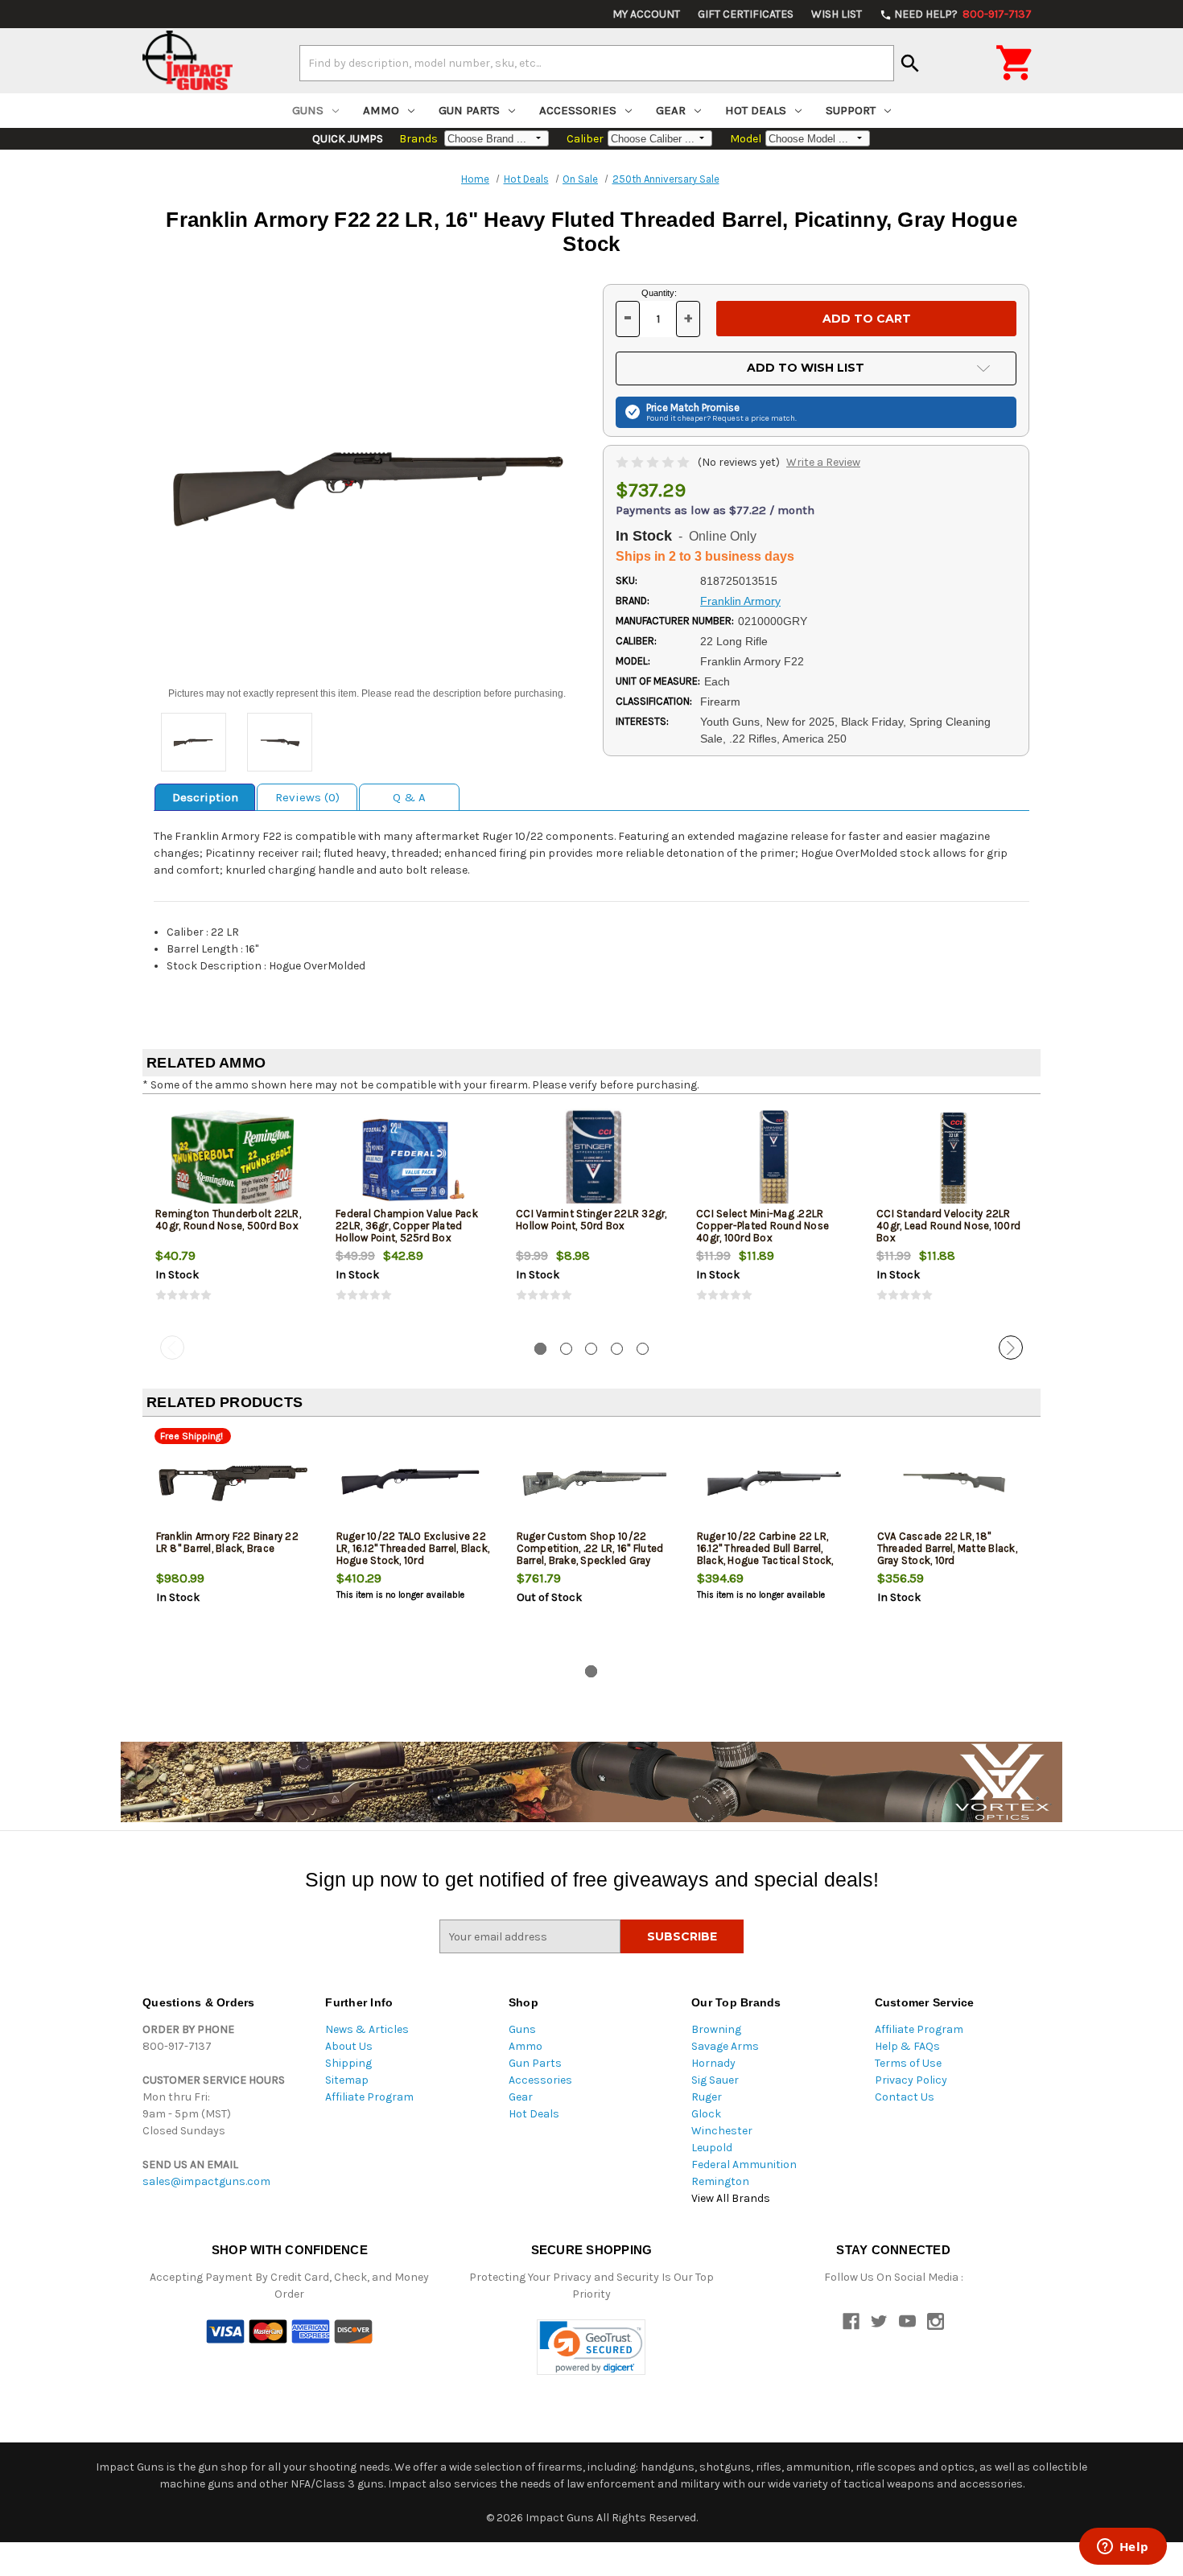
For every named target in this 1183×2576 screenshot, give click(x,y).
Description (205, 797)
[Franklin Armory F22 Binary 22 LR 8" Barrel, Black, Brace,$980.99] (233, 1482)
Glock (706, 2114)
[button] (591, 2347)
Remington (720, 2181)
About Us (349, 2046)
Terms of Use (908, 2063)
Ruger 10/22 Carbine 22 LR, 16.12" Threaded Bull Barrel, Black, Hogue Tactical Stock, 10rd (765, 1554)
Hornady (713, 2063)
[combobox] (597, 63)
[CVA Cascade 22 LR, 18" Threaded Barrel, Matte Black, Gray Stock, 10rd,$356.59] (954, 1482)
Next (1011, 1348)
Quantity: (659, 293)
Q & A (409, 797)
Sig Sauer (715, 2080)
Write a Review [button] (823, 462)
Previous (172, 1348)
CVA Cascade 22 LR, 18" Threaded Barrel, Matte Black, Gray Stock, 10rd (947, 1548)
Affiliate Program (369, 2097)
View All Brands (731, 2198)
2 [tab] (566, 1349)
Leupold (712, 2148)
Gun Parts (469, 110)
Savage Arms (725, 2046)
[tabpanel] (233, 1218)
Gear (671, 110)
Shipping (348, 2063)
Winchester (722, 2131)
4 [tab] (617, 1349)
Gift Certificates (746, 14)
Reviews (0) (307, 797)
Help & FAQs (907, 2046)
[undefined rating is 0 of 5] (654, 462)
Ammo (381, 110)
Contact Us (905, 2097)
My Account (646, 14)
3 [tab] (591, 1349)
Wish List (837, 14)
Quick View (233, 1159)
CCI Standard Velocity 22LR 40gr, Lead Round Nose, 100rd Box (948, 1226)
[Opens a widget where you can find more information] (1123, 2548)
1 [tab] (540, 1349)
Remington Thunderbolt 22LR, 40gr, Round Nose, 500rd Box (228, 1220)
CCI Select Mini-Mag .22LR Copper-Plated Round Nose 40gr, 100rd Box (763, 1226)
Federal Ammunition (744, 2164)
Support (851, 110)
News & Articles (367, 2029)
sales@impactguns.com (206, 2181)
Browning (716, 2029)
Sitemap (347, 2080)
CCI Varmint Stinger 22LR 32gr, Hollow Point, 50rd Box (591, 1220)
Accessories (578, 110)
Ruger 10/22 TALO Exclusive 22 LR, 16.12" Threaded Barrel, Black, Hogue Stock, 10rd (413, 1548)
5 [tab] (643, 1349)
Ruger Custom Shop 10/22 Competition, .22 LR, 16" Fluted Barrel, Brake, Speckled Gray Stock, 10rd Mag (590, 1554)
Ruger (707, 2097)
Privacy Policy (911, 2080)
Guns (308, 110)
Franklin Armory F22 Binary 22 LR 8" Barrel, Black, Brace (227, 1542)
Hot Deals (756, 110)
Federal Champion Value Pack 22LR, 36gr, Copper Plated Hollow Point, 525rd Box (407, 1226)
